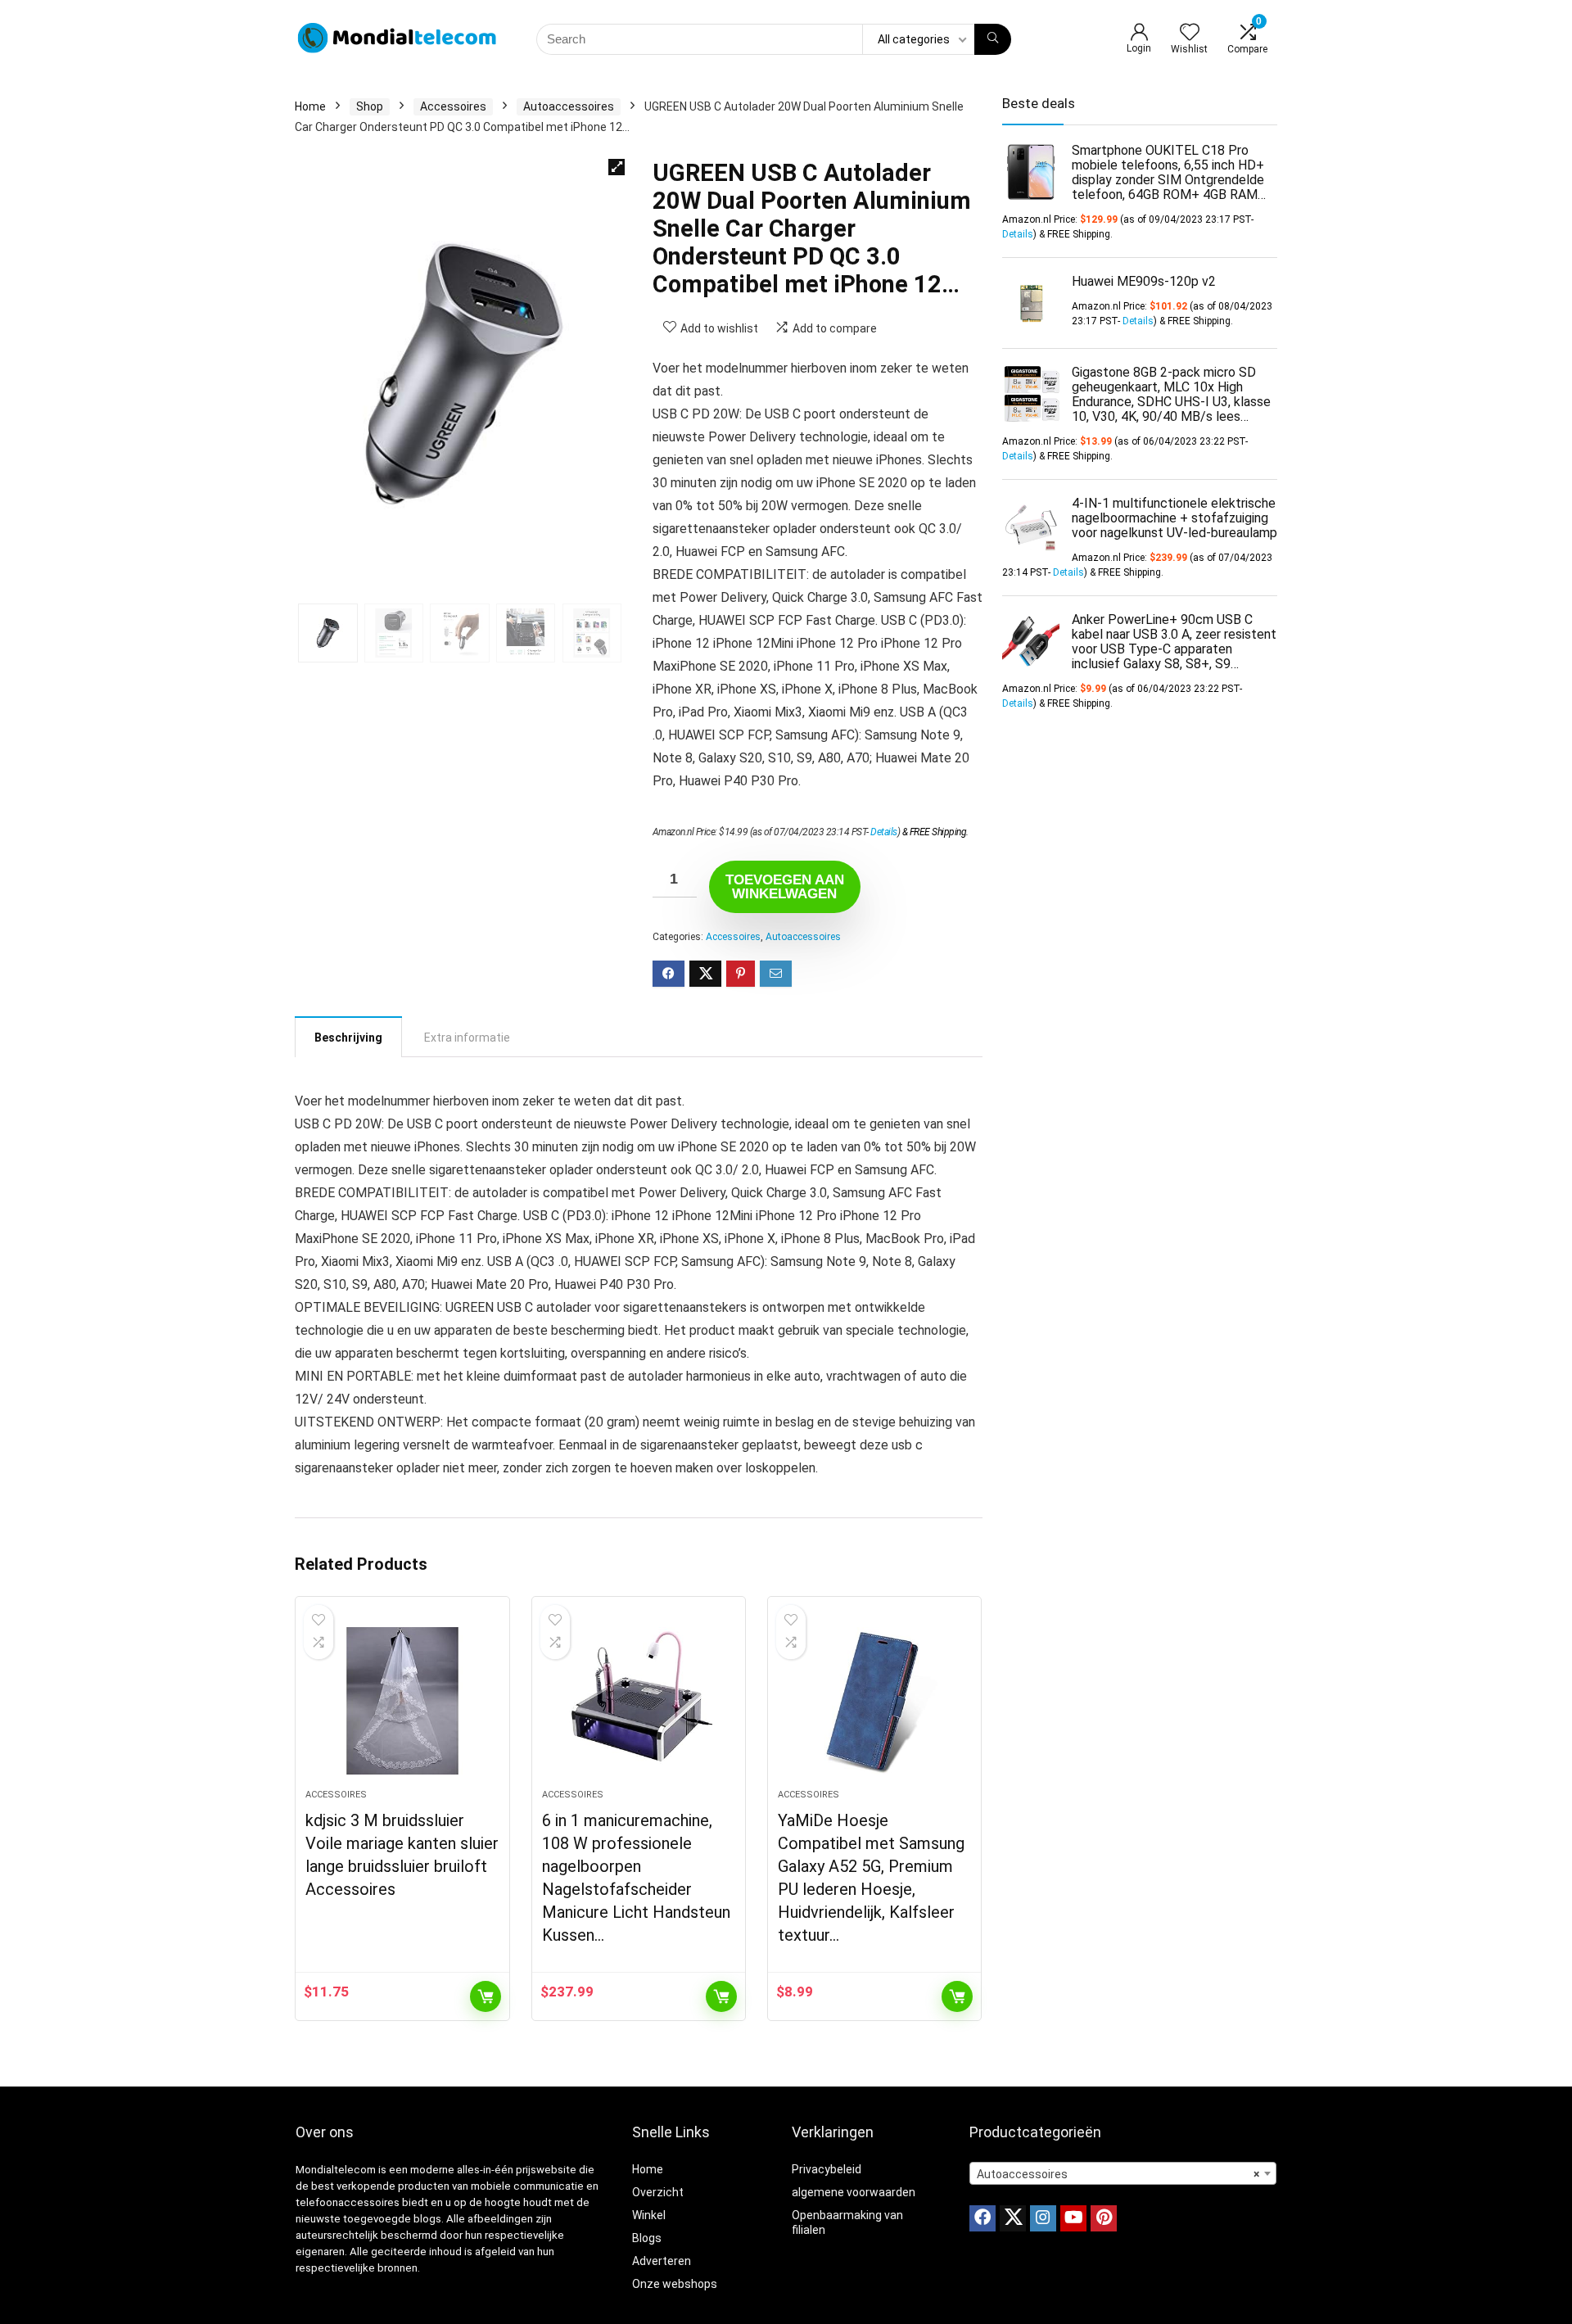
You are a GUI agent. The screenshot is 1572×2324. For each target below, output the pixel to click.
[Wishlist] (1190, 34)
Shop (370, 106)
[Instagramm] (1043, 2218)
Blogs (647, 2238)
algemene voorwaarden (854, 2192)
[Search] (993, 39)
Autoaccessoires (569, 106)
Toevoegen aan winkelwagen (785, 887)
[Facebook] (982, 2218)
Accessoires (453, 106)
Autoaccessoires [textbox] (1118, 2174)
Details (884, 832)
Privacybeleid (827, 2169)
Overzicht (658, 2192)
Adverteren (662, 2261)
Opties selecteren (957, 1996)
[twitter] (1013, 2218)
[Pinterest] (1104, 2218)
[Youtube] (1073, 2218)
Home (310, 106)
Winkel (649, 2215)
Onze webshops (675, 2284)
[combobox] (1123, 2173)
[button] (617, 167)
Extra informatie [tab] (467, 1038)
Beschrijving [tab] (348, 1038)
